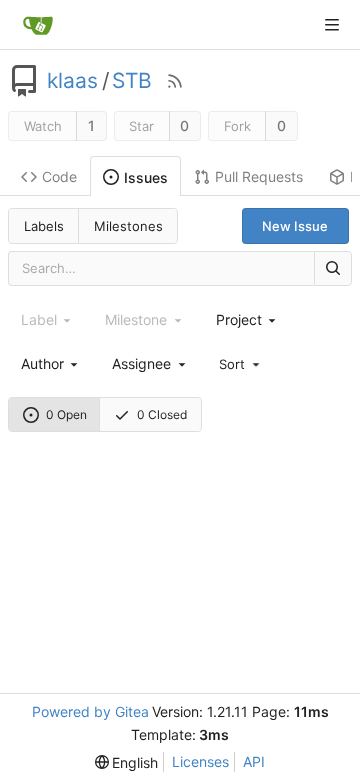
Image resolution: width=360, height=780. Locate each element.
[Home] (38, 25)
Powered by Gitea (90, 711)
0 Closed (162, 414)
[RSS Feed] (175, 81)
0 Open (66, 414)
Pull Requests (259, 176)
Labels (44, 226)
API (254, 761)
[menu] (241, 363)
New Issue (295, 226)
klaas (72, 81)
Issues (146, 177)
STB (132, 81)
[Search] (333, 268)
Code (59, 176)
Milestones (128, 226)
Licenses (200, 761)
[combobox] (247, 319)
